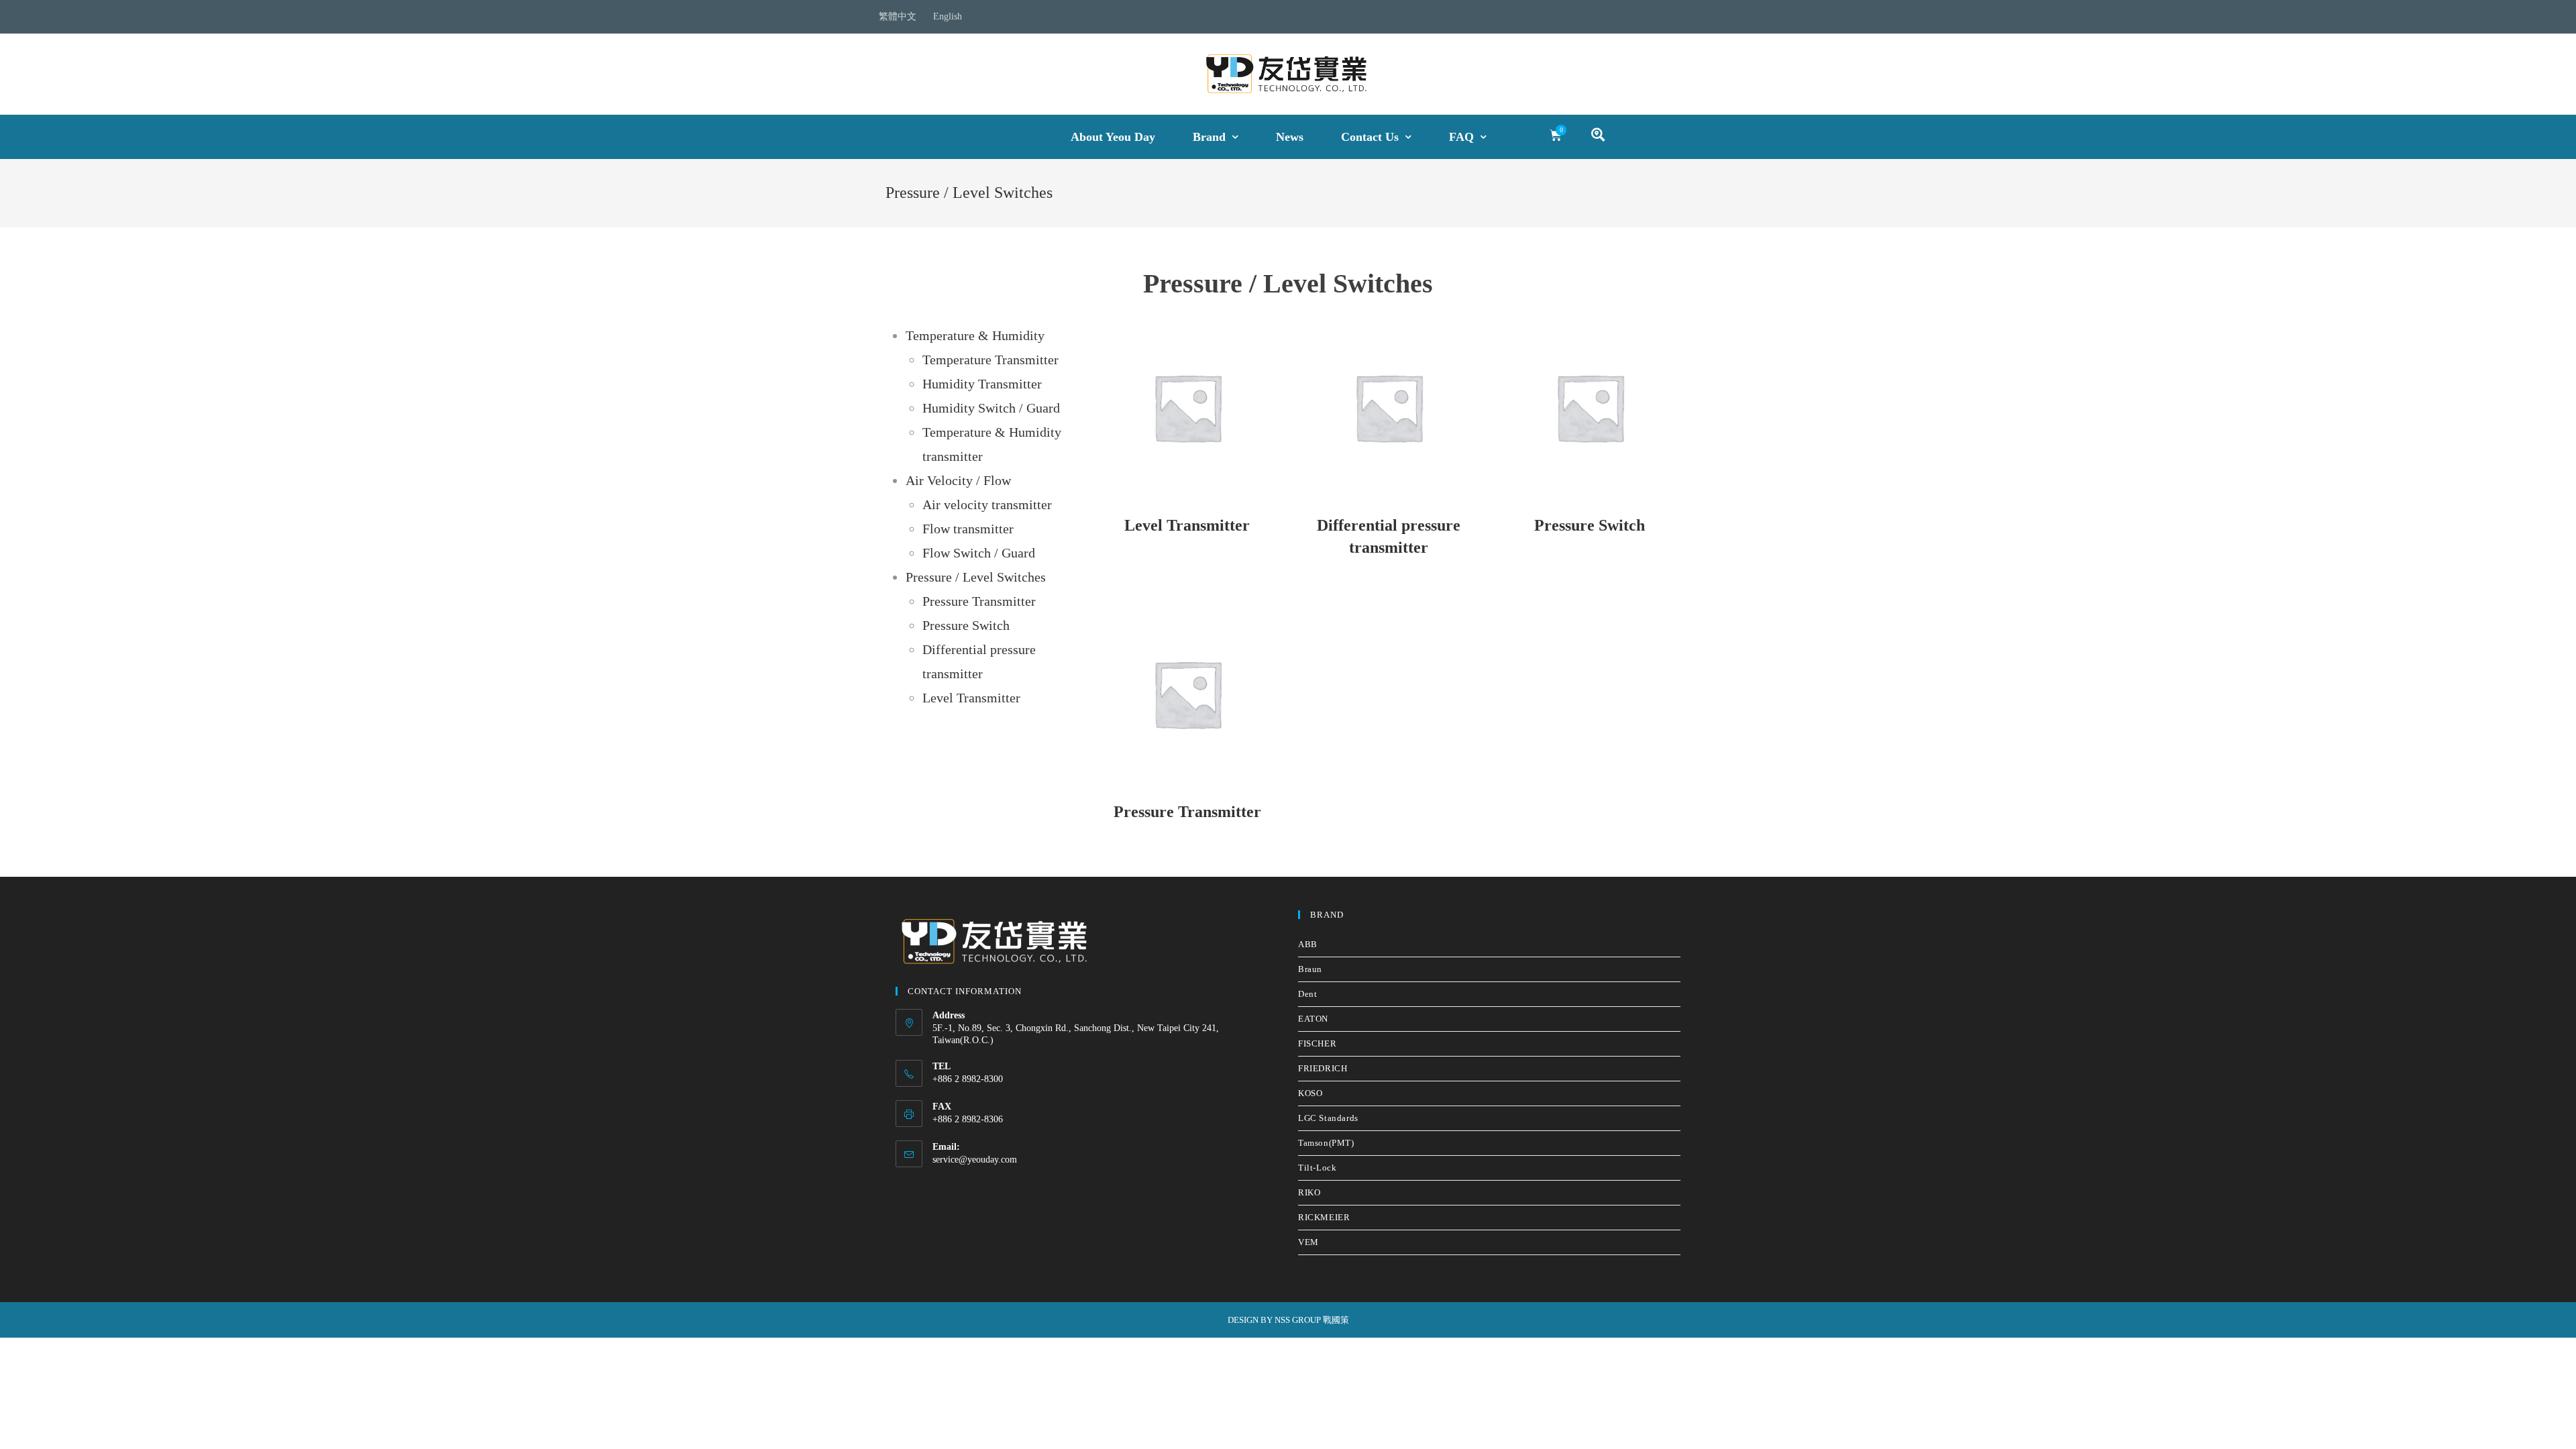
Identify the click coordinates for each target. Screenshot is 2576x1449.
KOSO (1310, 1093)
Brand (1209, 137)
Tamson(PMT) (1326, 1143)
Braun (1310, 969)
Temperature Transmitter (990, 360)
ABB (1308, 944)
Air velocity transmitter (987, 504)
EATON (1313, 1019)
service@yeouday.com (975, 1160)
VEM (1308, 1242)
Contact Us (1370, 137)
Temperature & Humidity (975, 335)
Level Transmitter (971, 698)
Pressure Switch (966, 625)
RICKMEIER (1324, 1217)
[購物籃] (1556, 136)
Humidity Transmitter (982, 384)
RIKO (1309, 1192)
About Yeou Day (1113, 137)
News (1290, 137)
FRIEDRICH (1323, 1068)
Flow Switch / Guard (979, 553)
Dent (1307, 994)
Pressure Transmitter (979, 601)
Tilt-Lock (1317, 1168)
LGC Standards (1328, 1118)
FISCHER (1317, 1043)
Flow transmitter (968, 529)
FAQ (1461, 137)
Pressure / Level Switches (976, 577)
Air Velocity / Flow (958, 480)
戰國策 (1336, 1320)
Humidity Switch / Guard (991, 408)
